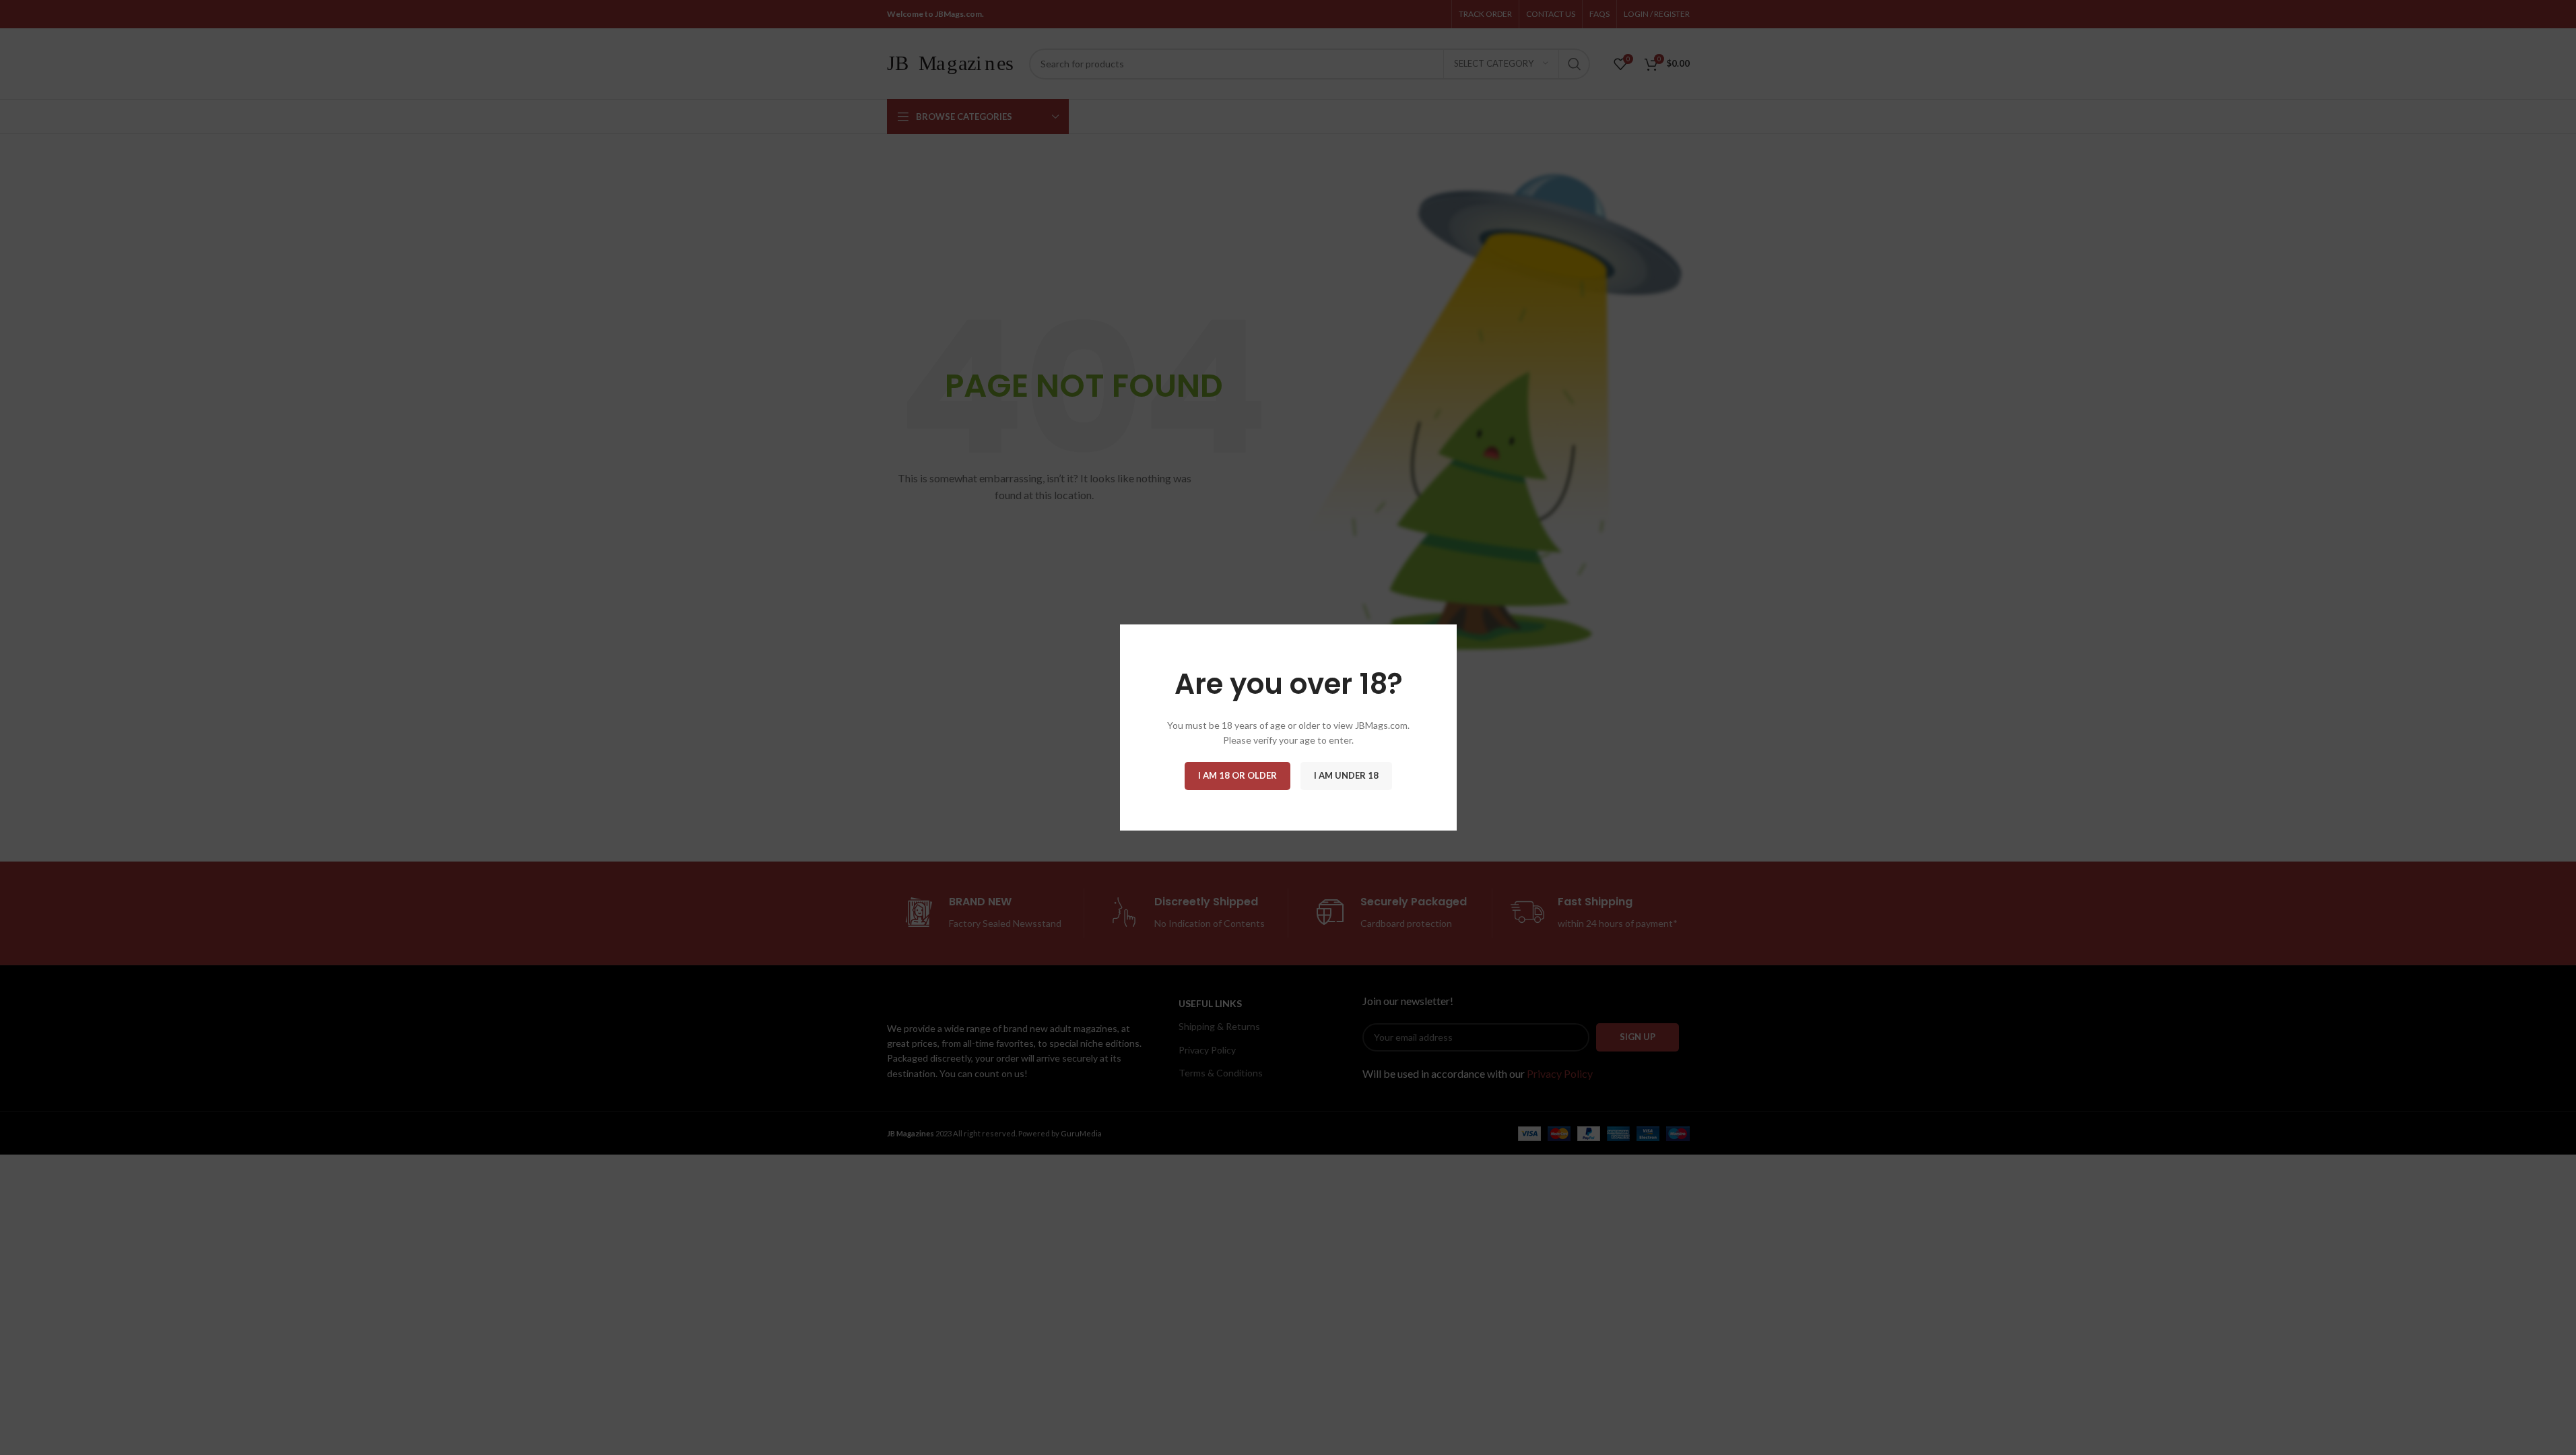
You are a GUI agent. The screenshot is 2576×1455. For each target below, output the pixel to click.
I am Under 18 (1346, 775)
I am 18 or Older (1237, 775)
